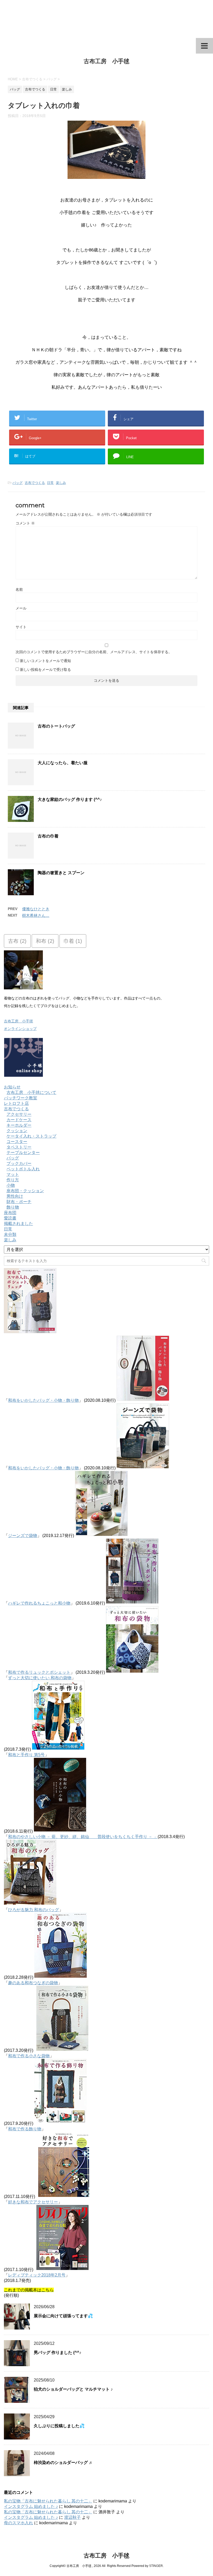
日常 (50, 483)
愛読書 (10, 1218)
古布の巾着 (48, 836)
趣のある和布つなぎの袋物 (33, 1983)
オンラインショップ (20, 1029)
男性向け (15, 1196)
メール (21, 608)
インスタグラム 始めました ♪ (31, 2506)
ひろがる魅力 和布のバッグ (34, 1910)
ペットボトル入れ (23, 1169)
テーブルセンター (23, 1153)
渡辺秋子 (72, 2517)
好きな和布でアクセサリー (33, 2202)
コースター (17, 1142)
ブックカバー (19, 1163)
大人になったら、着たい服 (63, 763)
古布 (17, 941)
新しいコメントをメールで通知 (45, 661)
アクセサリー (19, 1114)
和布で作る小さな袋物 (29, 2056)
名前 (19, 589)
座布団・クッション (25, 1191)
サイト (21, 627)
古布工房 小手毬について (31, 1092)
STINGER (156, 2566)
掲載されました (18, 1224)
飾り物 (13, 1207)
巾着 (73, 941)
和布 (45, 941)
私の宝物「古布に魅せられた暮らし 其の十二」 (48, 2501)
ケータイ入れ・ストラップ (31, 1136)
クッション (17, 1131)
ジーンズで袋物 (23, 1536)
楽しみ (61, 483)
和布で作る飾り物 (25, 2129)
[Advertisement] (106, 19)
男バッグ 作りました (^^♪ (58, 2353)
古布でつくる (35, 483)
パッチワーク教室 (21, 1098)
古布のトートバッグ (56, 726)
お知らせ (12, 1087)
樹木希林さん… (36, 915)
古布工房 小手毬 (106, 61)
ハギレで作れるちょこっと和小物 (39, 1603)
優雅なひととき (36, 909)
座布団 (10, 1213)
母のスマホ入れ (18, 2523)
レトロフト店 (16, 1103)
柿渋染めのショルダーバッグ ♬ (63, 2463)
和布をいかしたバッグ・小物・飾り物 (43, 1400)
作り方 (13, 1180)
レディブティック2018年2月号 (37, 2275)
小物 (11, 1185)
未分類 (10, 1234)
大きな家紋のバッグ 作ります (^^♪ (70, 799)
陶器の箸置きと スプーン (61, 873)
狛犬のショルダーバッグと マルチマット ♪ (73, 2389)
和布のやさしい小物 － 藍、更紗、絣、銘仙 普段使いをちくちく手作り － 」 (83, 1837)
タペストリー (19, 1147)
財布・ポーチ (19, 1202)
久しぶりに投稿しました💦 (59, 2426)
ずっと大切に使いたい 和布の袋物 (40, 1678)
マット (13, 1174)
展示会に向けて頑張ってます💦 (63, 2316)
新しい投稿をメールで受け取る (45, 670)
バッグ (18, 483)
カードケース (19, 1120)
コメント (25, 523)
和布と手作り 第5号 (26, 1755)
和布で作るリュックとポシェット (39, 1672)
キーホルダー (19, 1125)
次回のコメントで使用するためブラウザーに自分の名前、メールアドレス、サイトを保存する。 (94, 652)
